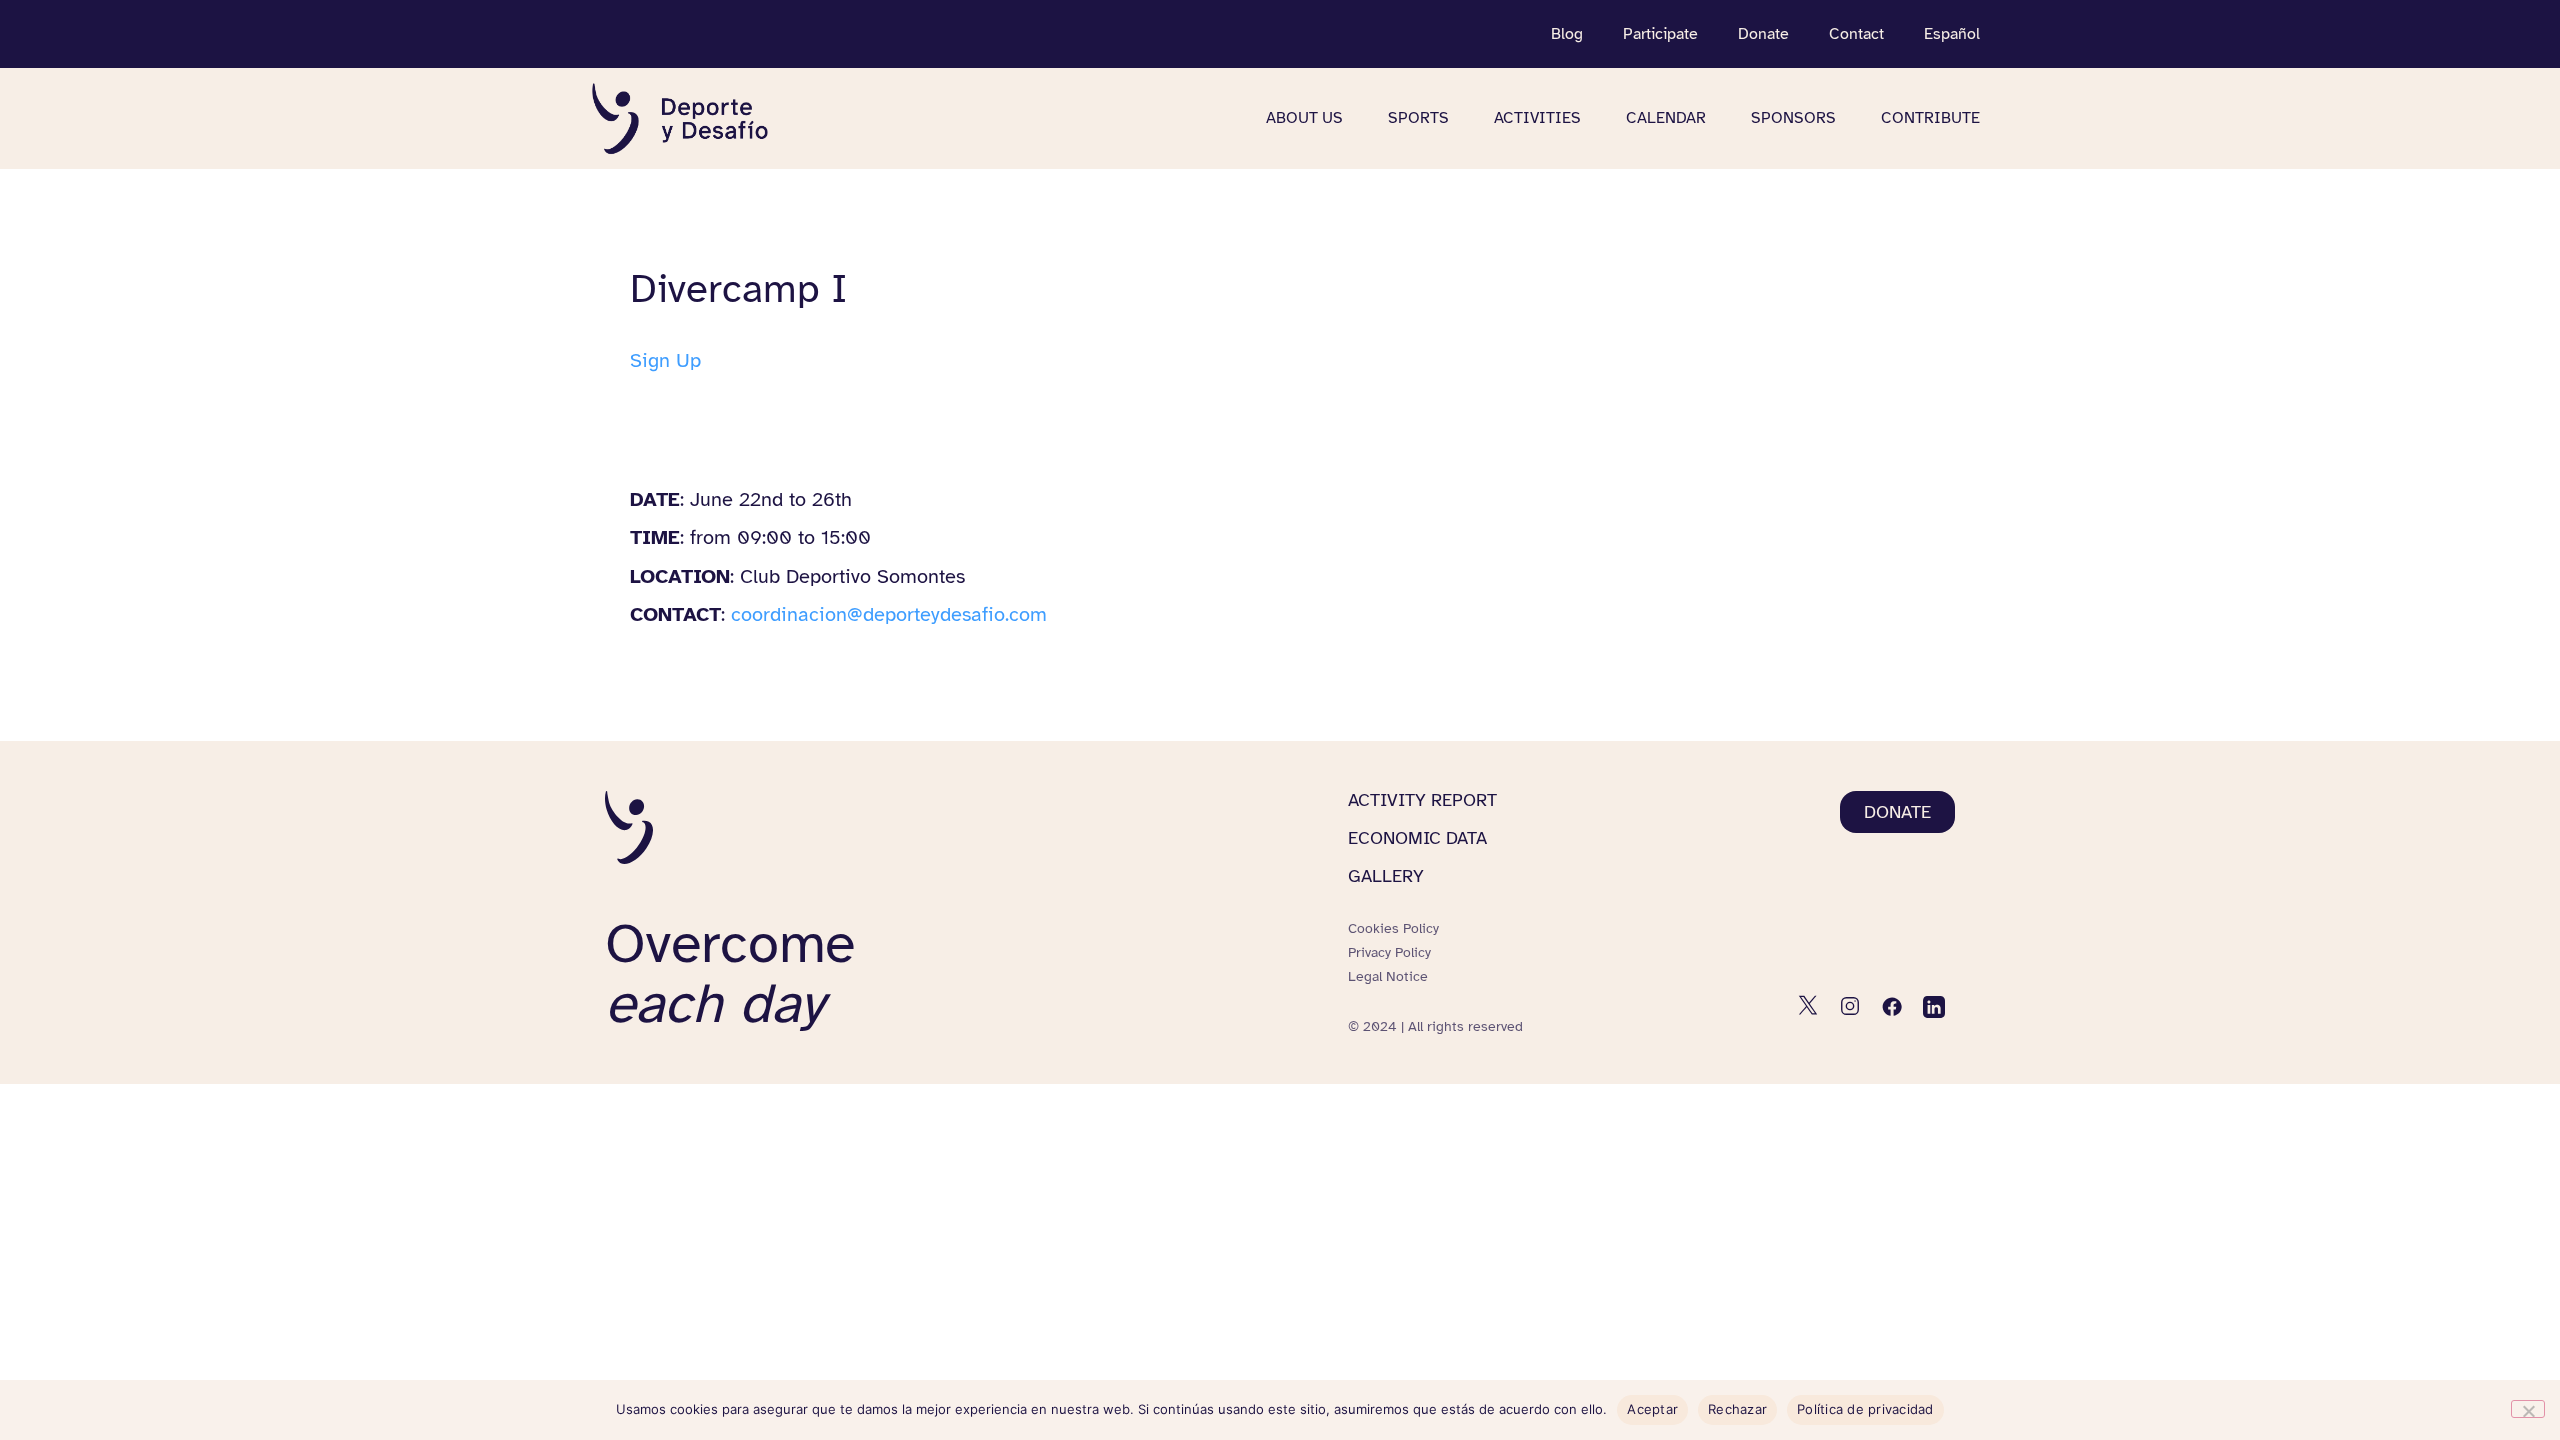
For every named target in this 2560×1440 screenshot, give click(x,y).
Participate (1660, 34)
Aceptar (1652, 1409)
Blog (1567, 34)
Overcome (730, 973)
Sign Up (665, 360)
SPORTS (1418, 118)
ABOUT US (1304, 118)
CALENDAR (1666, 118)
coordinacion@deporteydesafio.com (889, 614)
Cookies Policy (1393, 928)
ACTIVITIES (1537, 118)
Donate (1763, 34)
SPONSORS (1793, 118)
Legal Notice (1388, 976)
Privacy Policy (1389, 952)
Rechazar (1737, 1409)
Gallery (1386, 876)
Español (1952, 34)
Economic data (1417, 838)
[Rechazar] (2528, 1409)
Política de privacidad (1865, 1409)
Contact (1856, 34)
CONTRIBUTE (1930, 118)
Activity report (1422, 800)
